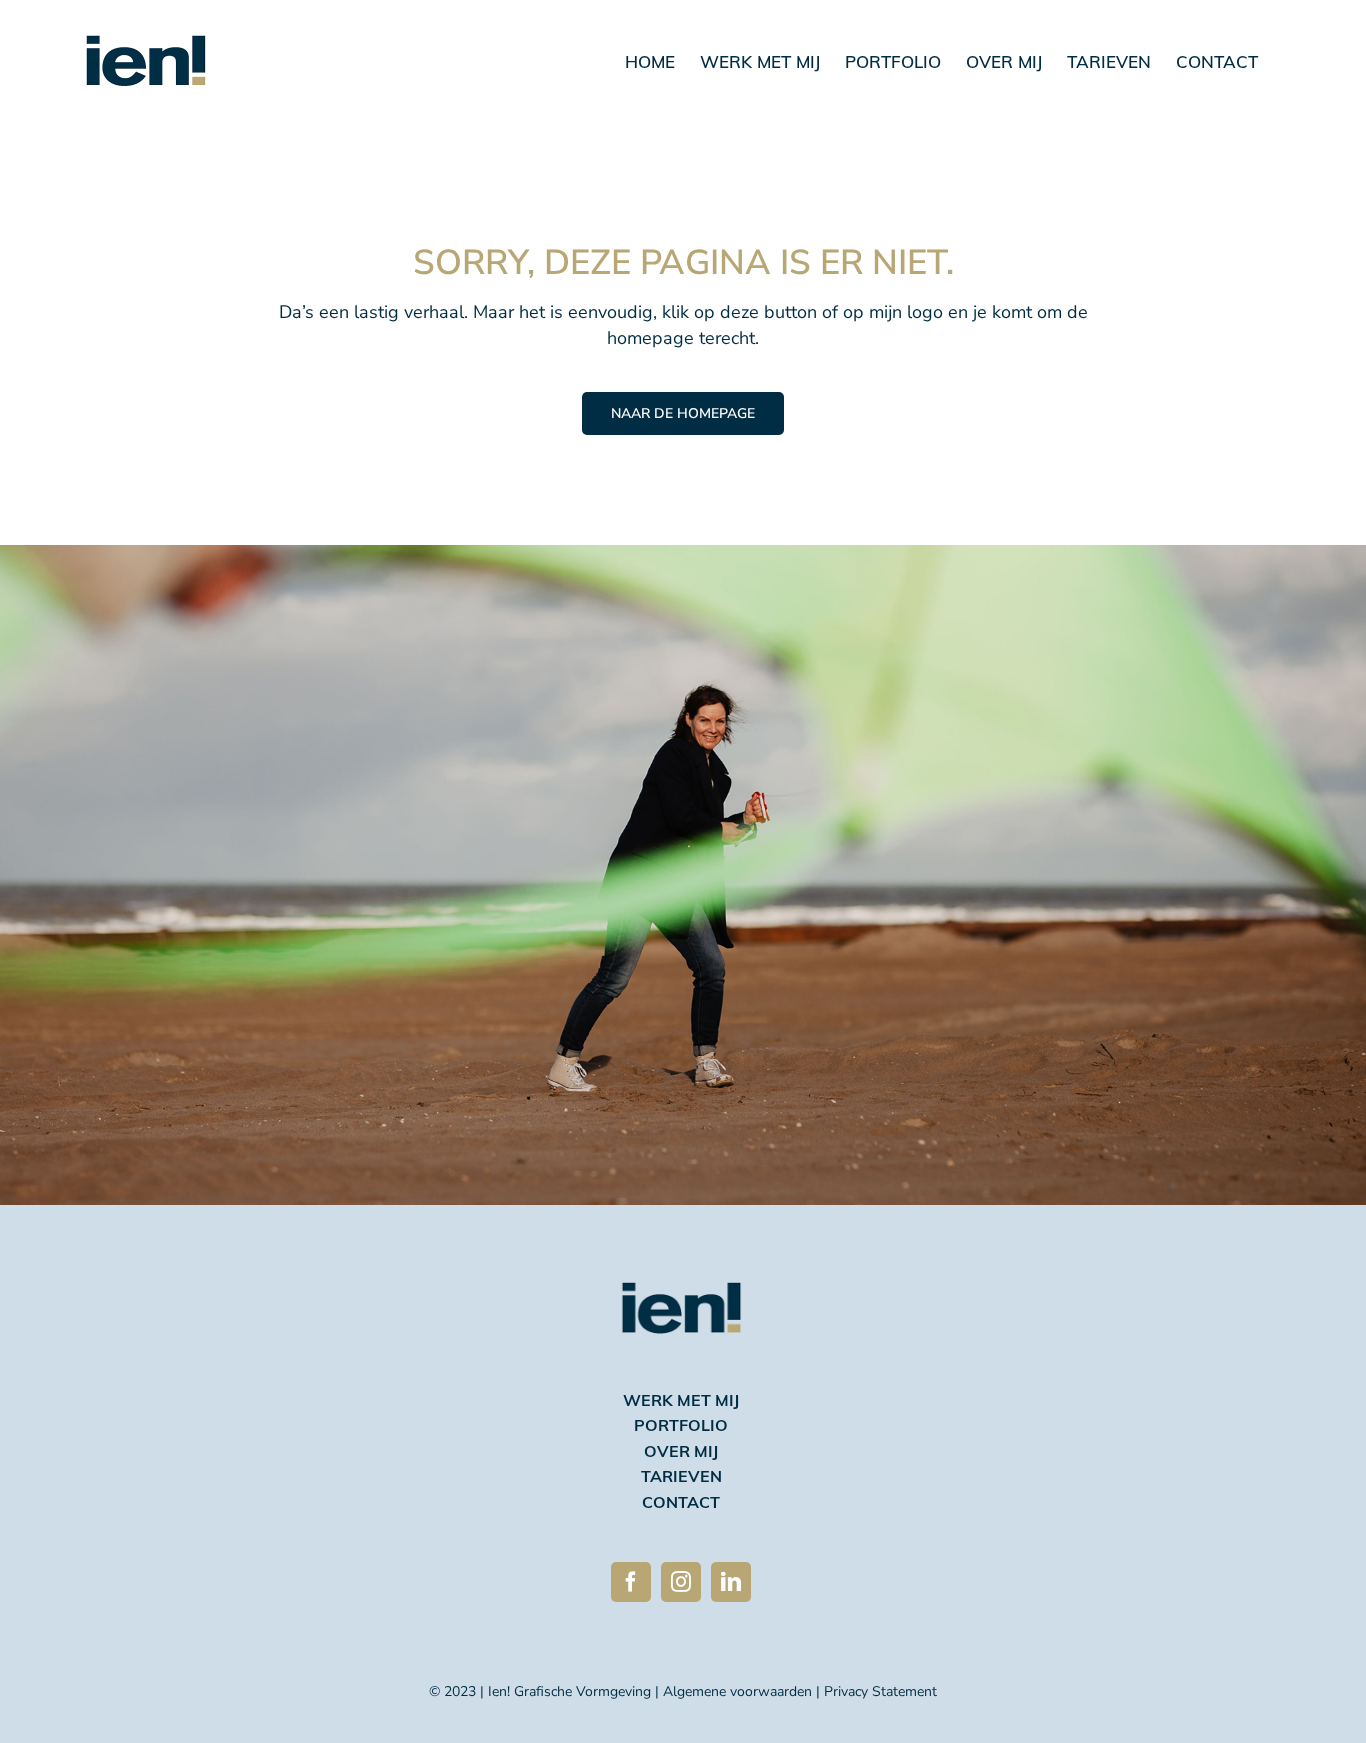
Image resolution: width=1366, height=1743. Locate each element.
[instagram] (681, 1582)
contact (681, 1504)
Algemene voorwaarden (737, 1691)
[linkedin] (731, 1582)
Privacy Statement (880, 1691)
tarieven (681, 1478)
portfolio (681, 1427)
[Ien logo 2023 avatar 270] (681, 1254)
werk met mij (681, 1402)
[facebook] (631, 1582)
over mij (681, 1453)
